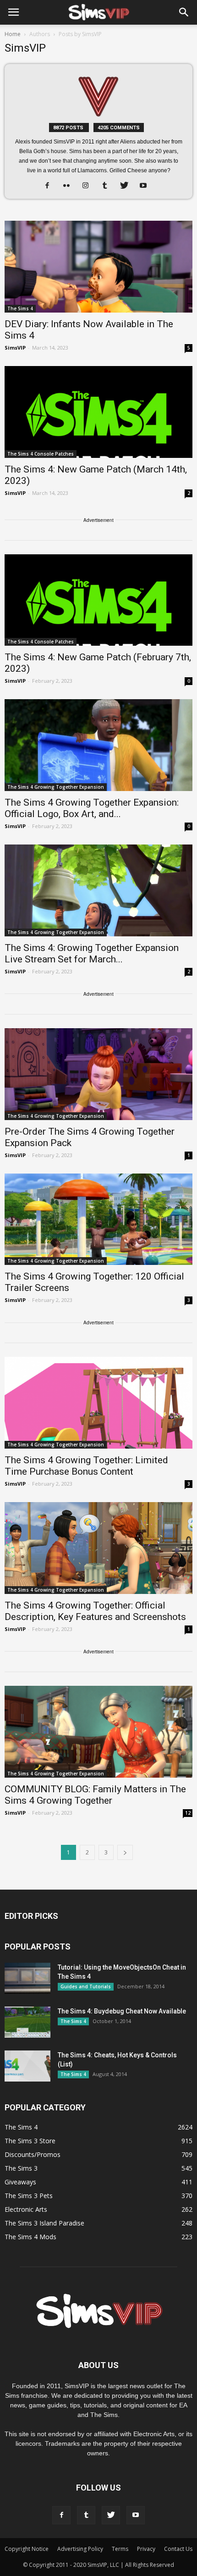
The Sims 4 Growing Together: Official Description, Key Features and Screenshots (95, 1611)
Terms (120, 2549)
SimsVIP (15, 348)
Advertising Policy (80, 2549)
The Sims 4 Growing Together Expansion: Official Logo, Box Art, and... (92, 808)
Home (13, 34)
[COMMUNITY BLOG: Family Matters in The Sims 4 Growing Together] (98, 1732)
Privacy (146, 2549)
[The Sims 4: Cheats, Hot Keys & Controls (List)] (27, 2066)
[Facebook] (51, 186)
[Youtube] (147, 186)
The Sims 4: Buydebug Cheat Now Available (122, 2011)
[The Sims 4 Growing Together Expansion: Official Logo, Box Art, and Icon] (98, 745)
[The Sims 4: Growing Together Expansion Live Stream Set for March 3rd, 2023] (98, 890)
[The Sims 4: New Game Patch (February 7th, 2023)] (98, 600)
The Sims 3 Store (30, 2141)
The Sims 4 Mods (30, 2237)
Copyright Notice (27, 2549)
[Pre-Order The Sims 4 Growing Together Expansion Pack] (98, 1074)
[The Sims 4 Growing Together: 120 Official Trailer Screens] (98, 1219)
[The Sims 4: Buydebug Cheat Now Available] (27, 2022)
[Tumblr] (108, 186)
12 (188, 1813)
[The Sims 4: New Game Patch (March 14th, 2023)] (98, 412)
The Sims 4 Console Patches (41, 454)
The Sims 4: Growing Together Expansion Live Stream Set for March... (92, 953)
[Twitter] (128, 186)
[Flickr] (70, 186)
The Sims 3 (21, 2168)
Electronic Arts (26, 2209)
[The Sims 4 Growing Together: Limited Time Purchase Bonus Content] (98, 1403)
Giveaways (20, 2182)
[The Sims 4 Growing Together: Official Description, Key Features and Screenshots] (98, 1548)
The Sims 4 (20, 308)
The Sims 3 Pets (29, 2196)
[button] (184, 12)
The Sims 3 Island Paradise (44, 2223)
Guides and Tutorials (86, 1986)
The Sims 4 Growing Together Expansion (56, 787)
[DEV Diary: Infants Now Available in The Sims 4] (98, 267)
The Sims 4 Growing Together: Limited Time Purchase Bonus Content (86, 1466)
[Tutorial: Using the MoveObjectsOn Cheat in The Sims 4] (27, 1978)
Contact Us (178, 2549)
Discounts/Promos (33, 2154)
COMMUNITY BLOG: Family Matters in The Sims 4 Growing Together (95, 1795)
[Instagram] (89, 186)
